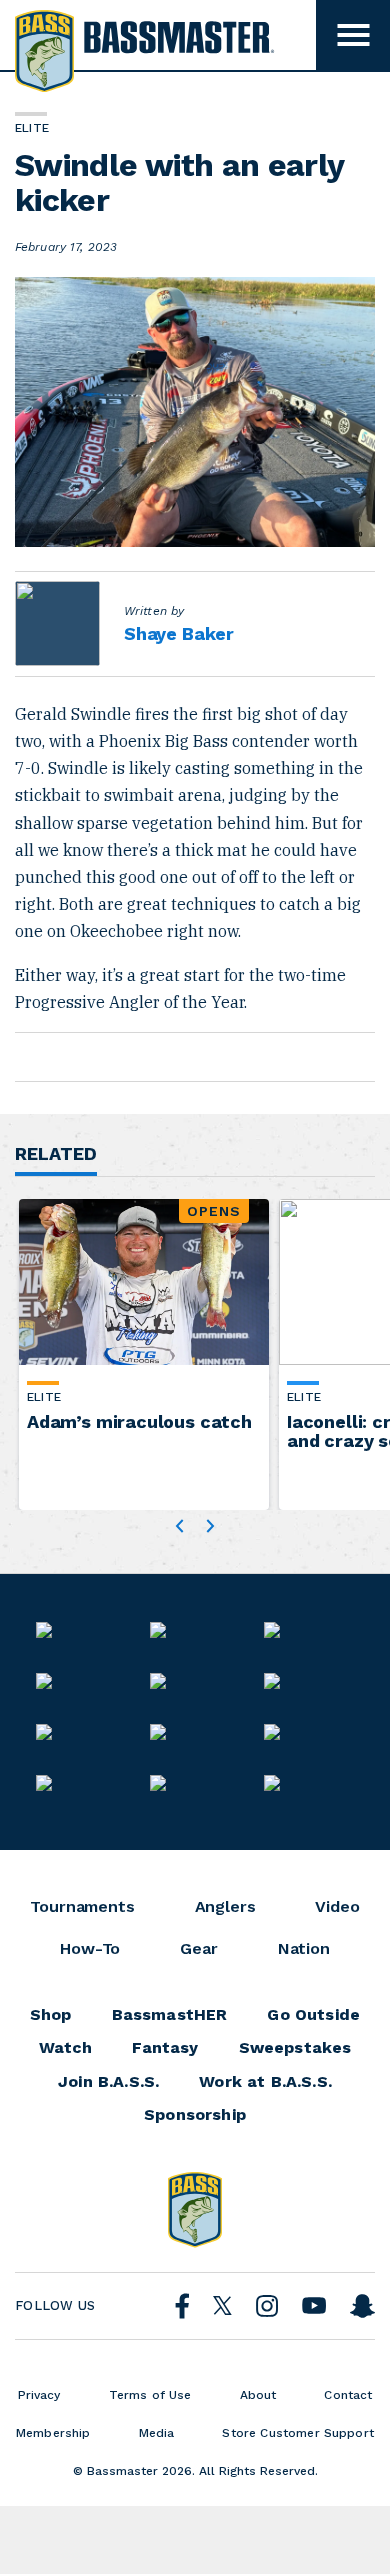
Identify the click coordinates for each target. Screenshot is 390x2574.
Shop (51, 2015)
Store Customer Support (298, 2433)
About (258, 2395)
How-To (90, 1949)
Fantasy (165, 2048)
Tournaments (82, 1907)
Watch (66, 2048)
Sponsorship (195, 2115)
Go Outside (313, 2015)
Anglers (225, 1907)
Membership (53, 2433)
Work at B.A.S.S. (265, 2082)
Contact (348, 2395)
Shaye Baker (179, 633)
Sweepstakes (295, 2048)
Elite (44, 1397)
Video (337, 1907)
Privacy (39, 2395)
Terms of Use (150, 2395)
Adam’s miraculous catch (139, 1421)
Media (157, 2433)
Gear (198, 1949)
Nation (304, 1949)
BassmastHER (170, 2015)
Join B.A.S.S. (108, 2082)
